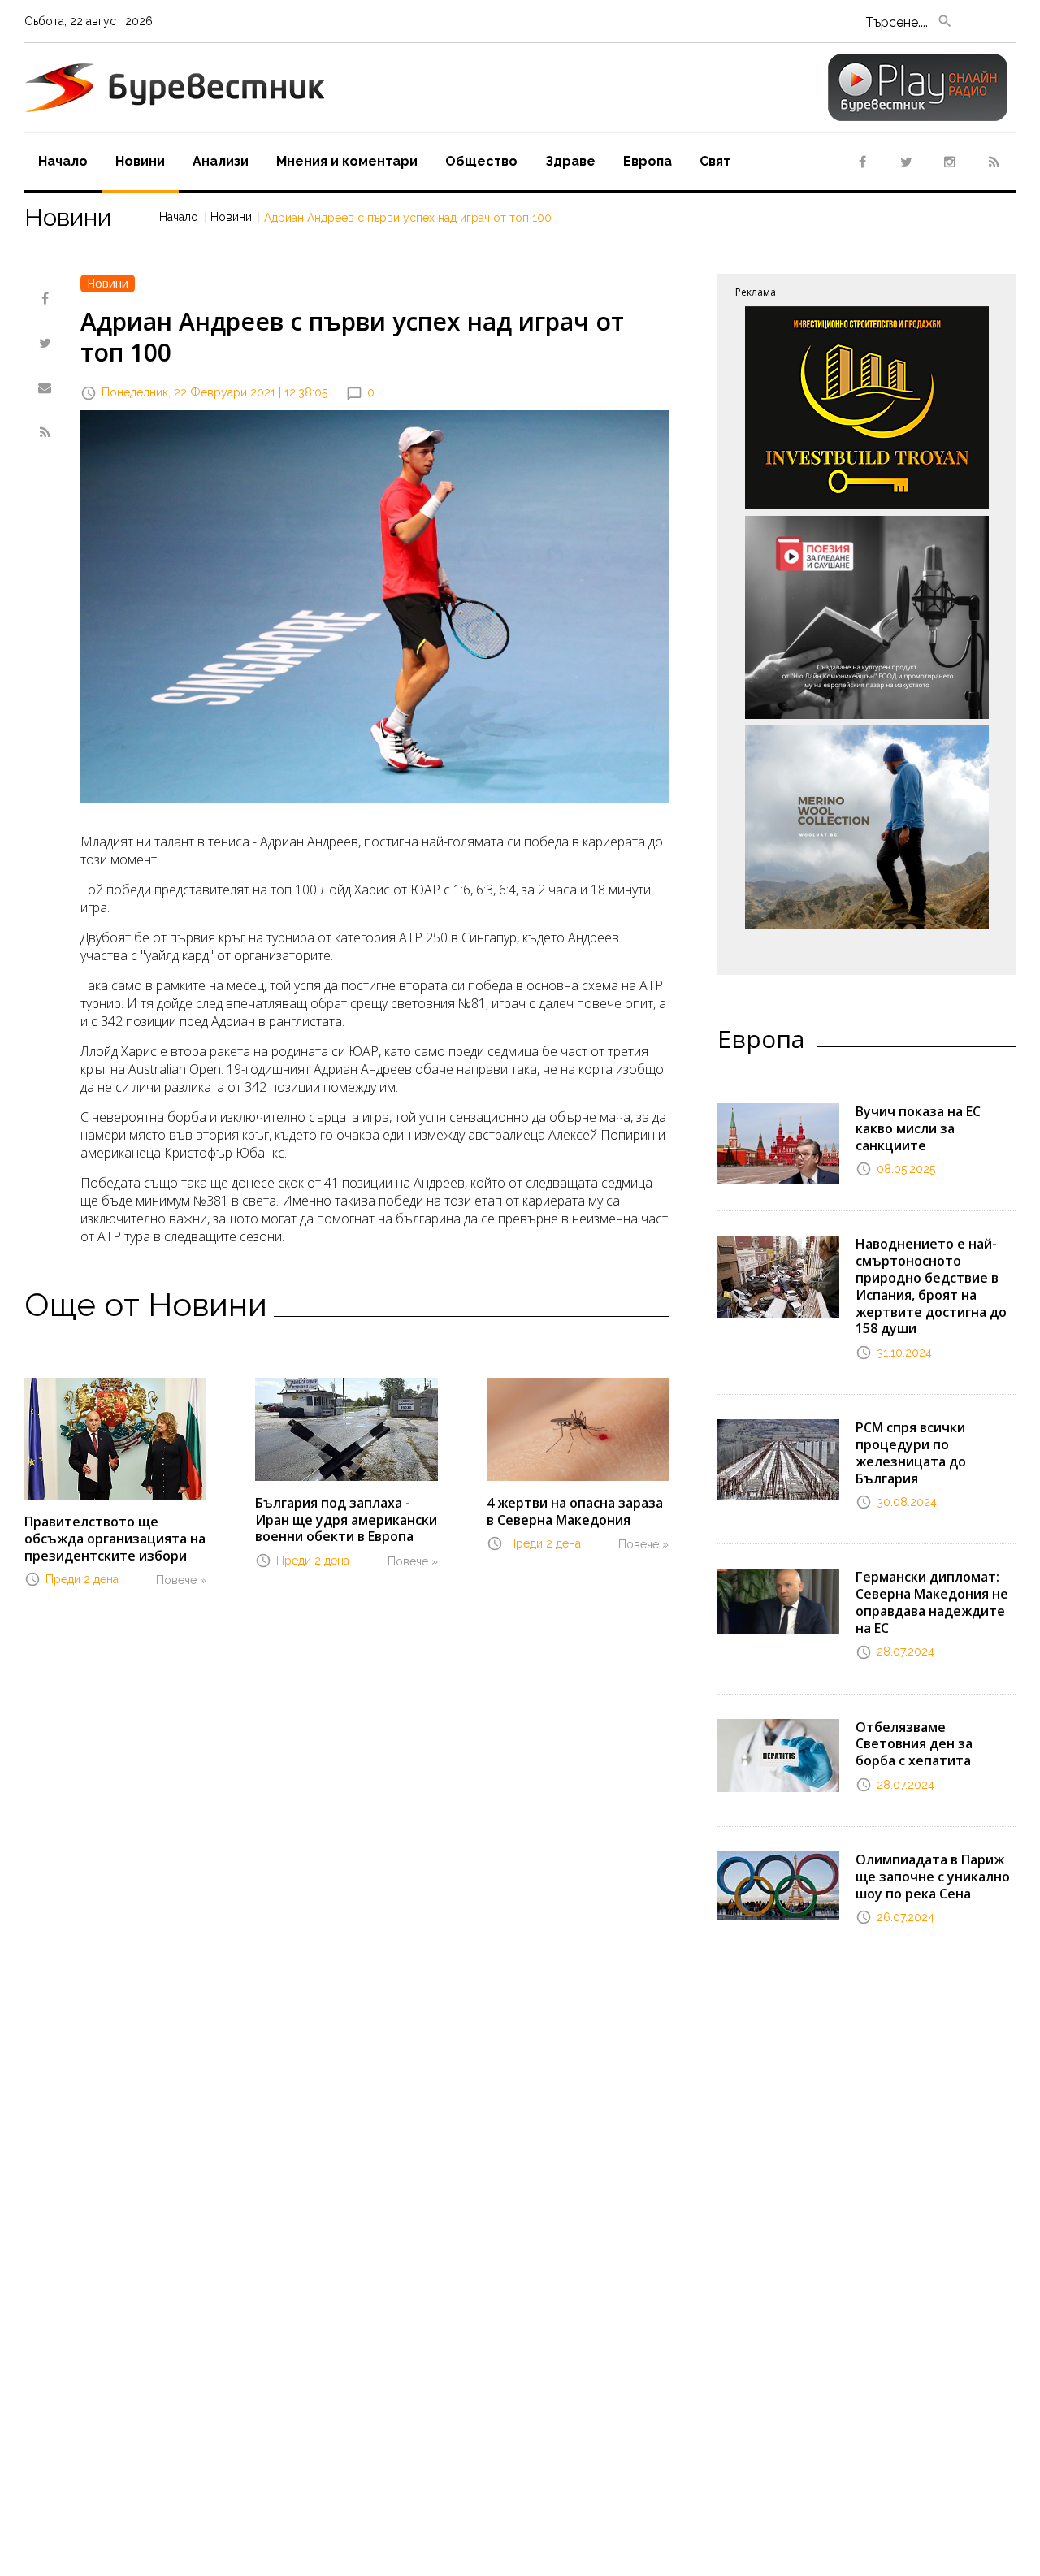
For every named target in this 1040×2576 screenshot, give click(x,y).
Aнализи (221, 161)
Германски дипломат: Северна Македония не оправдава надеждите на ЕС (932, 1602)
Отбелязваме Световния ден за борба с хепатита (914, 1744)
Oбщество (481, 161)
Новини (140, 161)
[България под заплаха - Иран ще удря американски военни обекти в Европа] (346, 1428)
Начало (63, 161)
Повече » (181, 1580)
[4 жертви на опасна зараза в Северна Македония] (578, 1428)
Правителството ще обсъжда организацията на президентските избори (115, 1539)
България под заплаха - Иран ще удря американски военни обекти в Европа (346, 1520)
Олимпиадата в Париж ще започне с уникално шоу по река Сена (933, 1877)
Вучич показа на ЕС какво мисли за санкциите (918, 1128)
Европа (648, 161)
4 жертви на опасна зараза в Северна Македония (575, 1511)
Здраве (570, 161)
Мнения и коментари (347, 161)
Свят (715, 161)
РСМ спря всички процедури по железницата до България (911, 1453)
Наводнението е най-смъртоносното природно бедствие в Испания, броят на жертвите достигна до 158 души (931, 1286)
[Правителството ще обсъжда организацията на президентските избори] (115, 1437)
